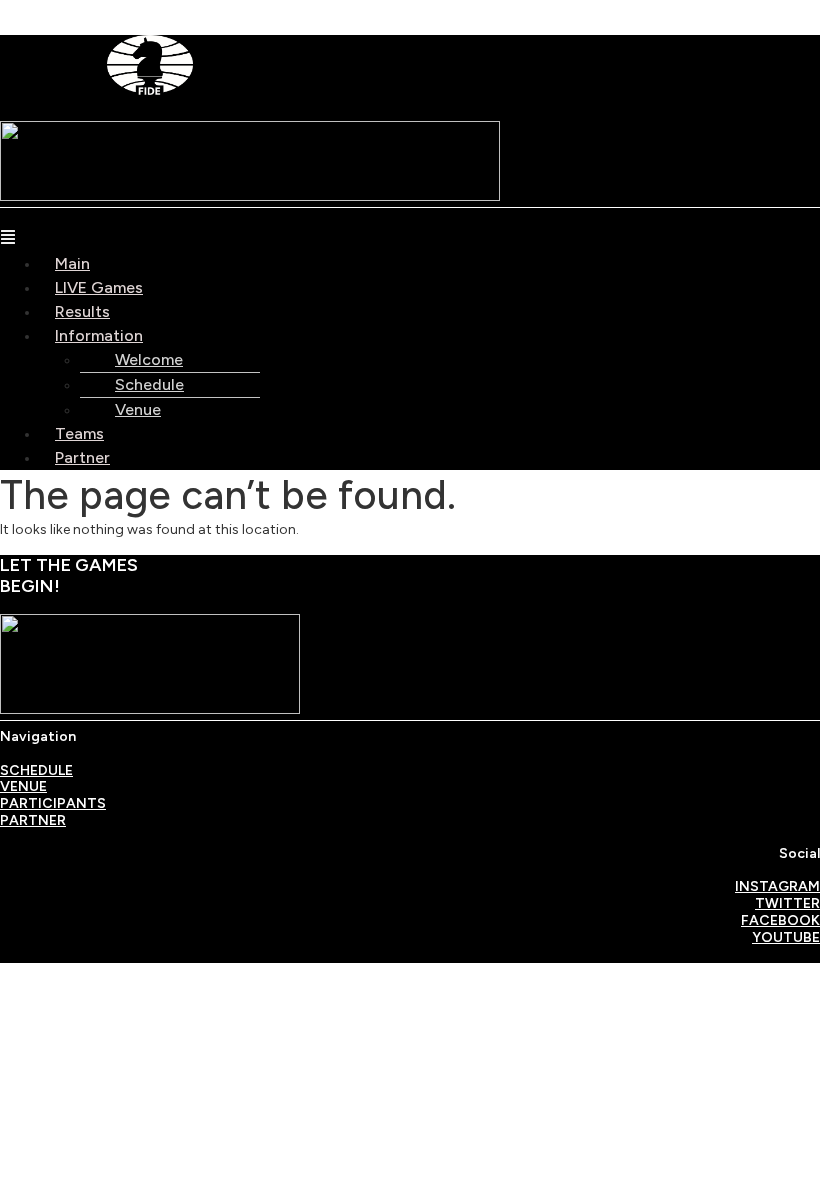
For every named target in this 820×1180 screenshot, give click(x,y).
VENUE (23, 786)
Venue (138, 409)
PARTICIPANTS (53, 803)
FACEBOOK (780, 920)
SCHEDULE (36, 770)
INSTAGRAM (777, 886)
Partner (82, 457)
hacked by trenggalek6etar (92, 10)
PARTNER (33, 820)
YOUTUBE (786, 937)
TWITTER (787, 903)
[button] (410, 240)
